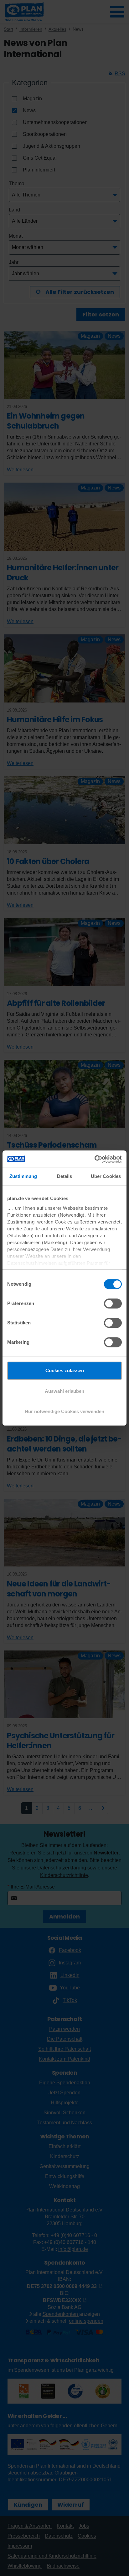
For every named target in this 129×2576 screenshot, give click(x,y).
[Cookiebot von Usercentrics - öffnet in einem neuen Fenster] (94, 1159)
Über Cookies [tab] (106, 1176)
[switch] (113, 1303)
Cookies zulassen (65, 1370)
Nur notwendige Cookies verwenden (64, 1411)
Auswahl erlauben (64, 1391)
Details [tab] (65, 1176)
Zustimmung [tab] (23, 1176)
